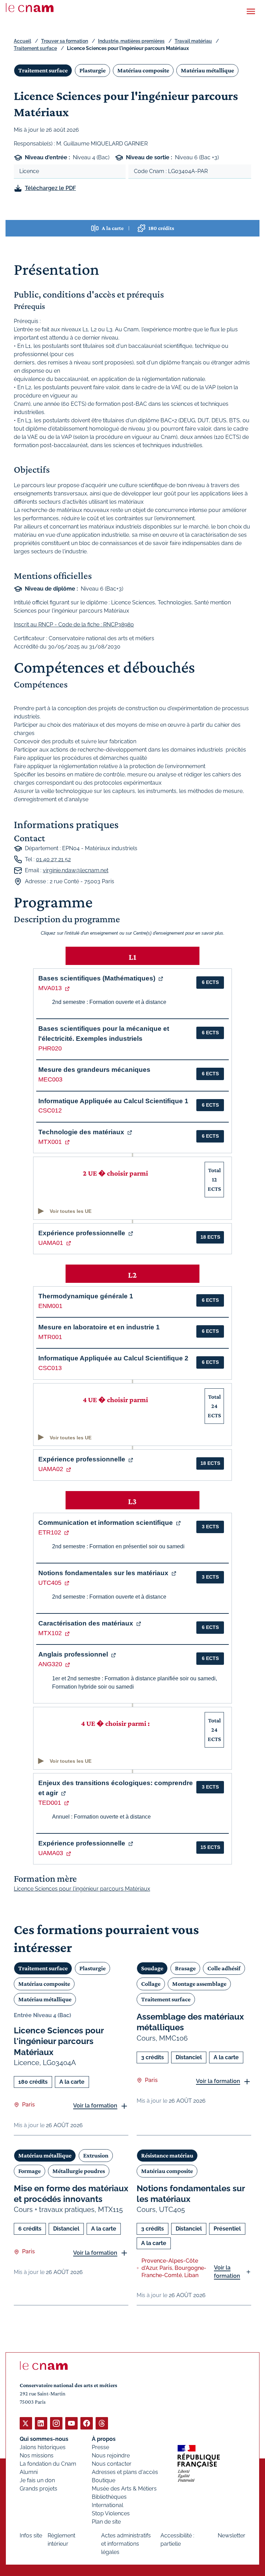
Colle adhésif (224, 1968)
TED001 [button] (50, 1803)
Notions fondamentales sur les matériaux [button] (103, 1573)
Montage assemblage (199, 1984)
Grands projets (38, 2489)
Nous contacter (112, 2464)
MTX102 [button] (50, 1633)
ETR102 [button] (50, 1532)
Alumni (29, 2472)
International (107, 2505)
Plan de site (106, 2522)
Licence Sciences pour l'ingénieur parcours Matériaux (59, 2041)
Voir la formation (95, 2106)
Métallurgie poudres (79, 2171)
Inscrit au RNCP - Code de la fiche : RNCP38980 (74, 625)
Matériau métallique (207, 70)
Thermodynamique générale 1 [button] (86, 1296)
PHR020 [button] (50, 1048)
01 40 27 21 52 (53, 859)
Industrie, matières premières (131, 41)
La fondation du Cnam (48, 2464)
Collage (151, 1984)
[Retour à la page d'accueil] (30, 8)
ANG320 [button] (50, 1664)
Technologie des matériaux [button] (81, 1132)
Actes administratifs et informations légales (126, 2544)
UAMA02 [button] (51, 1469)
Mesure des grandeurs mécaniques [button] (94, 1070)
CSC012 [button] (50, 1110)
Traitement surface (35, 48)
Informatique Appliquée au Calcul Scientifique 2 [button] (113, 1358)
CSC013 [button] (50, 1368)
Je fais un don (37, 2480)
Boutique (104, 2480)
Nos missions (37, 2456)
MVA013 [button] (50, 988)
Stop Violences (111, 2513)
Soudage (152, 1968)
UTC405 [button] (50, 1583)
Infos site (31, 2535)
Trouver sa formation (65, 41)
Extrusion (96, 2155)
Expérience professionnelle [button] (82, 1233)
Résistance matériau (167, 2155)
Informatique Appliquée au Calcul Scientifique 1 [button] (113, 1101)
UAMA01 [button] (51, 1243)
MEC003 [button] (50, 1079)
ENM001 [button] (50, 1306)
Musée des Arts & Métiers (124, 2489)
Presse (100, 2447)
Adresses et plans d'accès (125, 2472)
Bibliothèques (109, 2497)
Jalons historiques (43, 2447)
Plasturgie (92, 70)
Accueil (22, 41)
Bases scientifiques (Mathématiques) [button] (97, 978)
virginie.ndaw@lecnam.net (76, 870)
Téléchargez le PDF (50, 188)
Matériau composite (143, 70)
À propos (104, 2439)
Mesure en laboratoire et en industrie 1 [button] (99, 1327)
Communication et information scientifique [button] (106, 1523)
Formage (30, 2171)
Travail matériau (193, 41)
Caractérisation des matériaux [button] (86, 1623)
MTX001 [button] (50, 1142)
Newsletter (232, 2535)
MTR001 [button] (50, 1337)
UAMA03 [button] (51, 1853)
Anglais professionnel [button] (73, 1654)
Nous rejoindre (111, 2456)
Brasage (185, 1968)
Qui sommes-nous (44, 2439)
